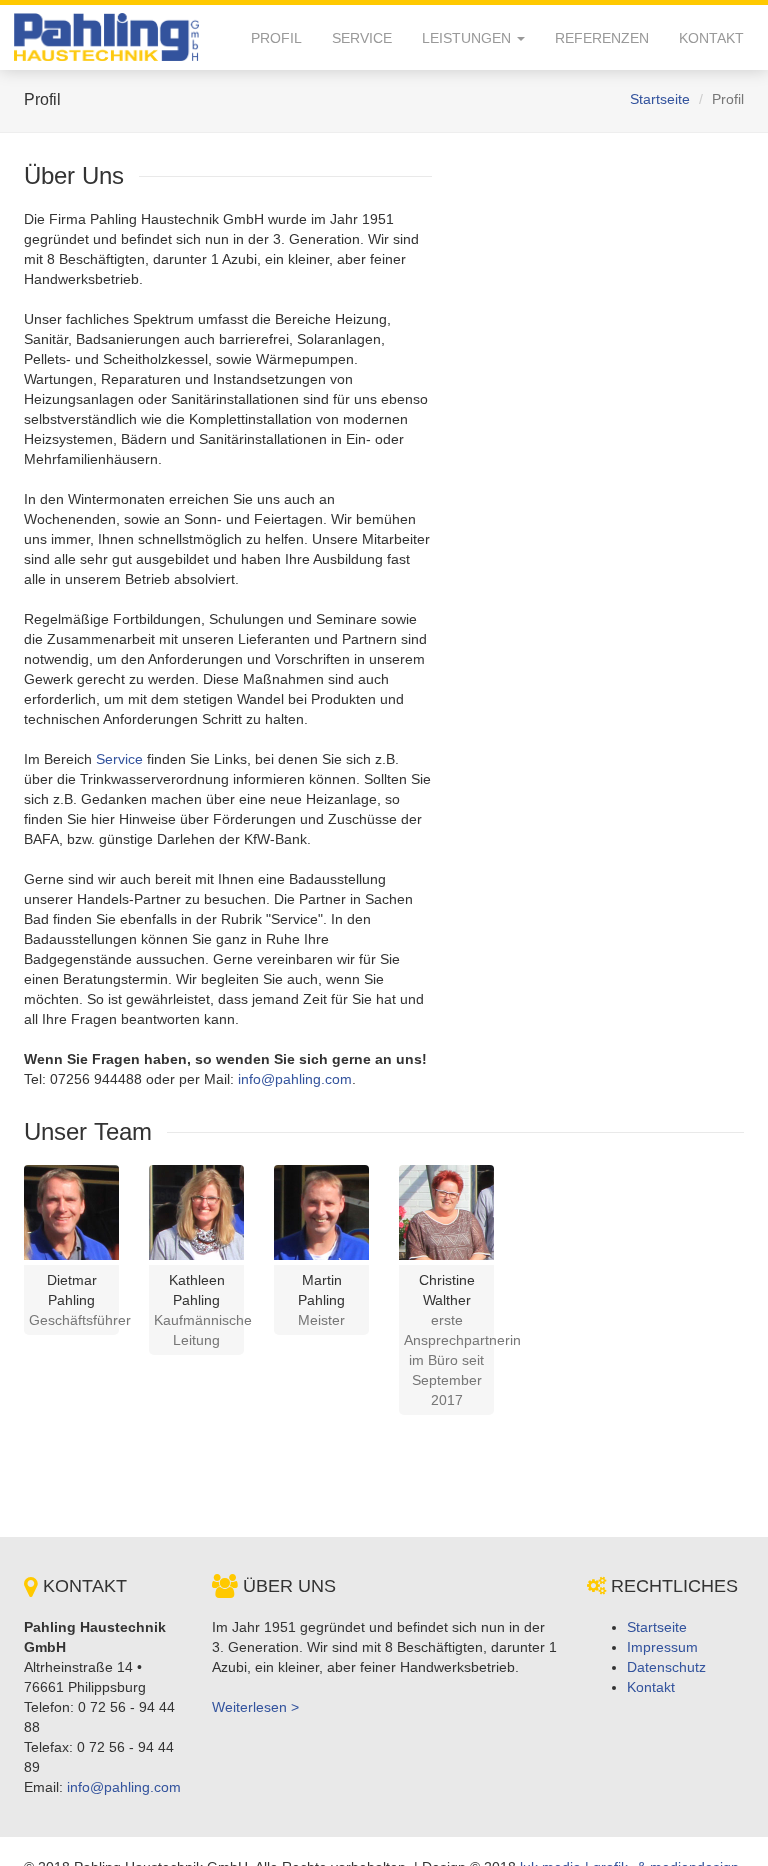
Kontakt (711, 38)
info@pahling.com (295, 1079)
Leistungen (468, 38)
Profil (276, 38)
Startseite (660, 99)
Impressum (662, 1647)
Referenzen (602, 38)
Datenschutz (666, 1667)
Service (362, 38)
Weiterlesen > (255, 1707)
